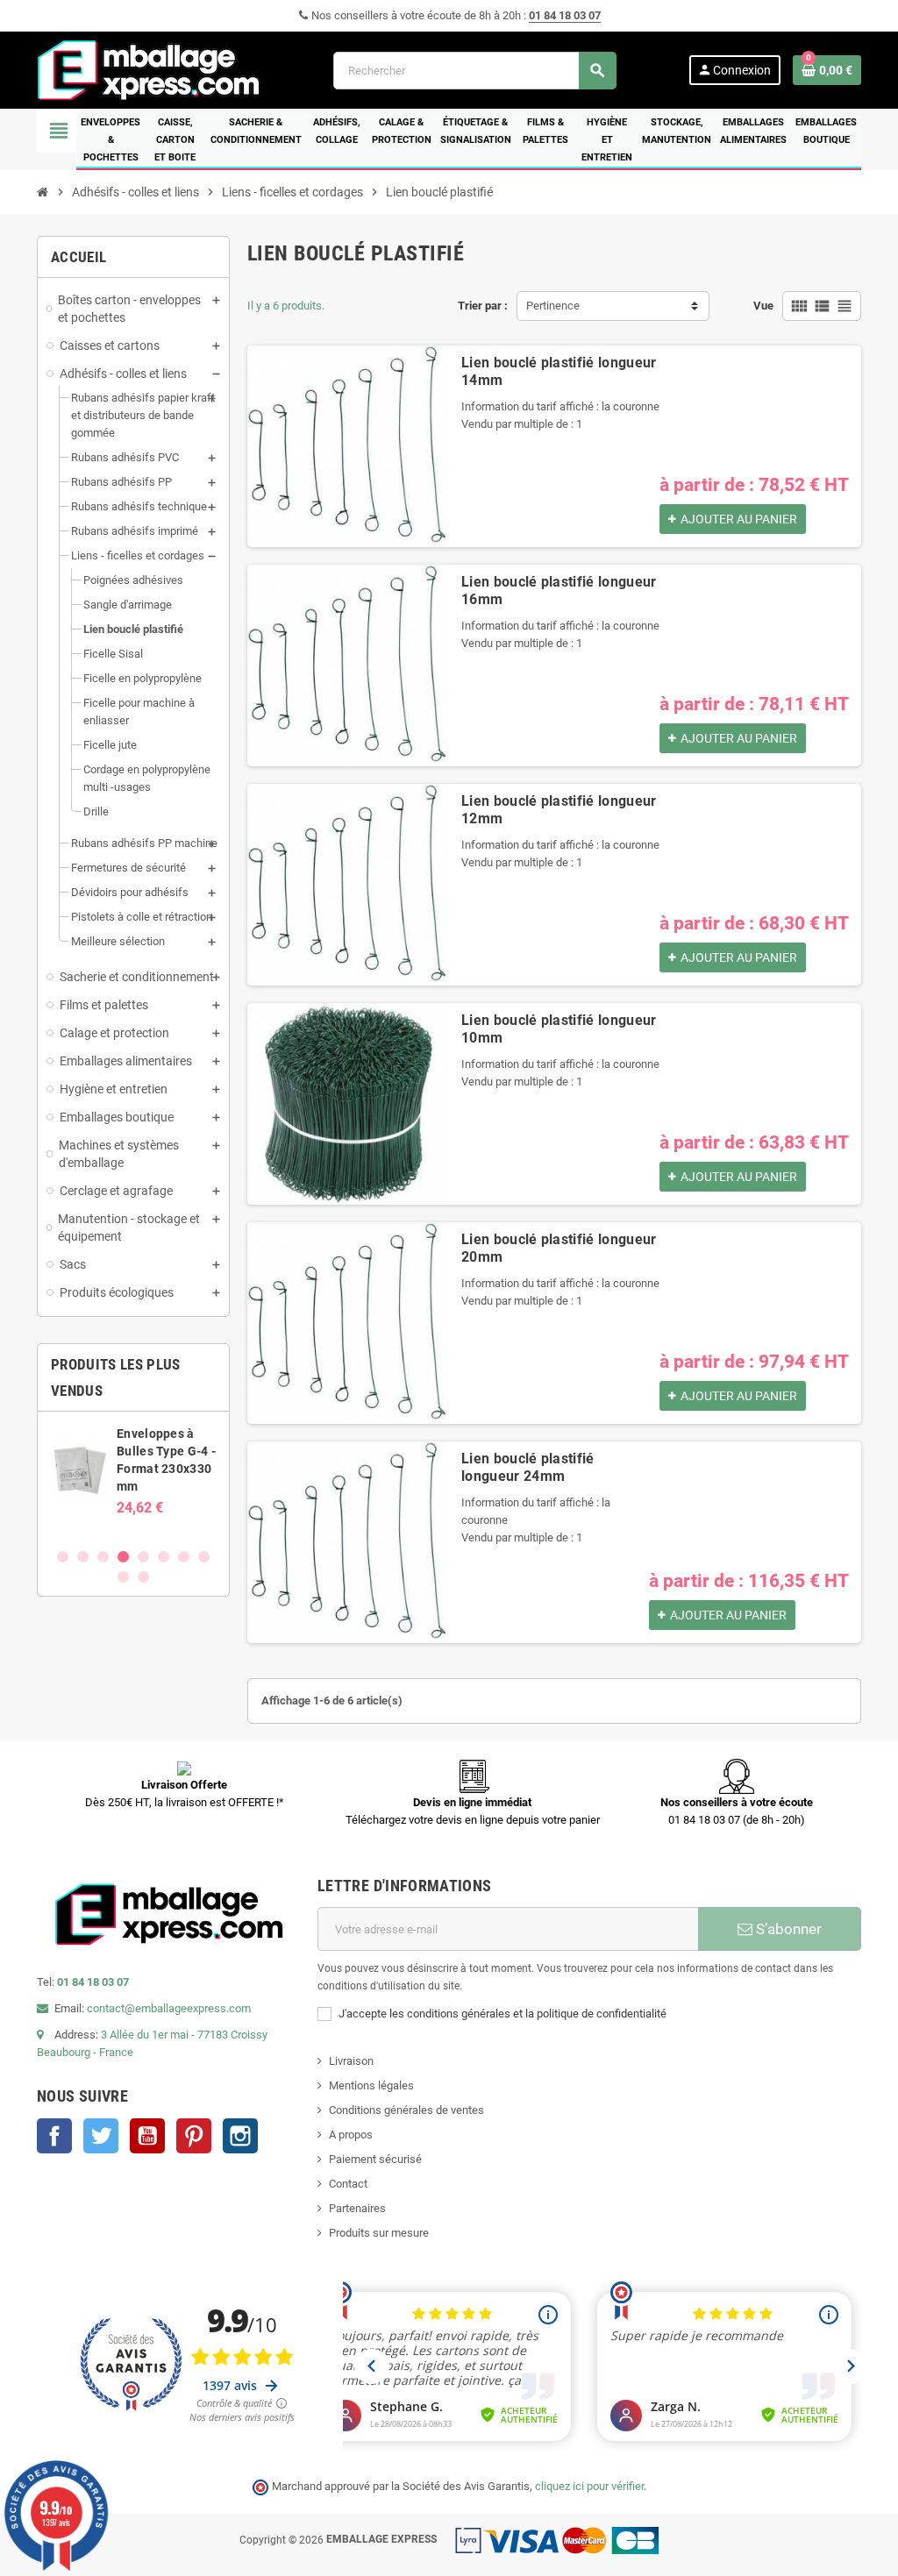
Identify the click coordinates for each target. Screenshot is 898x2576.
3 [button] (103, 1557)
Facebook (54, 2136)
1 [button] (63, 1557)
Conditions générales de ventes (406, 2110)
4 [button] (123, 1557)
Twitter (101, 2136)
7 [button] (184, 1557)
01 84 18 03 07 (565, 15)
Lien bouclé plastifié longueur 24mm (528, 1467)
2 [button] (83, 1557)
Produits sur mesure (379, 2233)
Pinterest (194, 2136)
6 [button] (164, 1557)
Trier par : (483, 306)
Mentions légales (371, 2085)
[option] (133, 1479)
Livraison (351, 2061)
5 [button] (143, 1557)
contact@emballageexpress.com (169, 2008)
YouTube (147, 2136)
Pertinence (553, 306)
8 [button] (204, 1557)
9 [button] (123, 1577)
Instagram (240, 2136)
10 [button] (143, 1577)
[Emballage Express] (149, 69)
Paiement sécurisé (375, 2159)
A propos (351, 2135)
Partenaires (357, 2208)
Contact (348, 2184)
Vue (763, 306)
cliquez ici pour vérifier (589, 2486)
